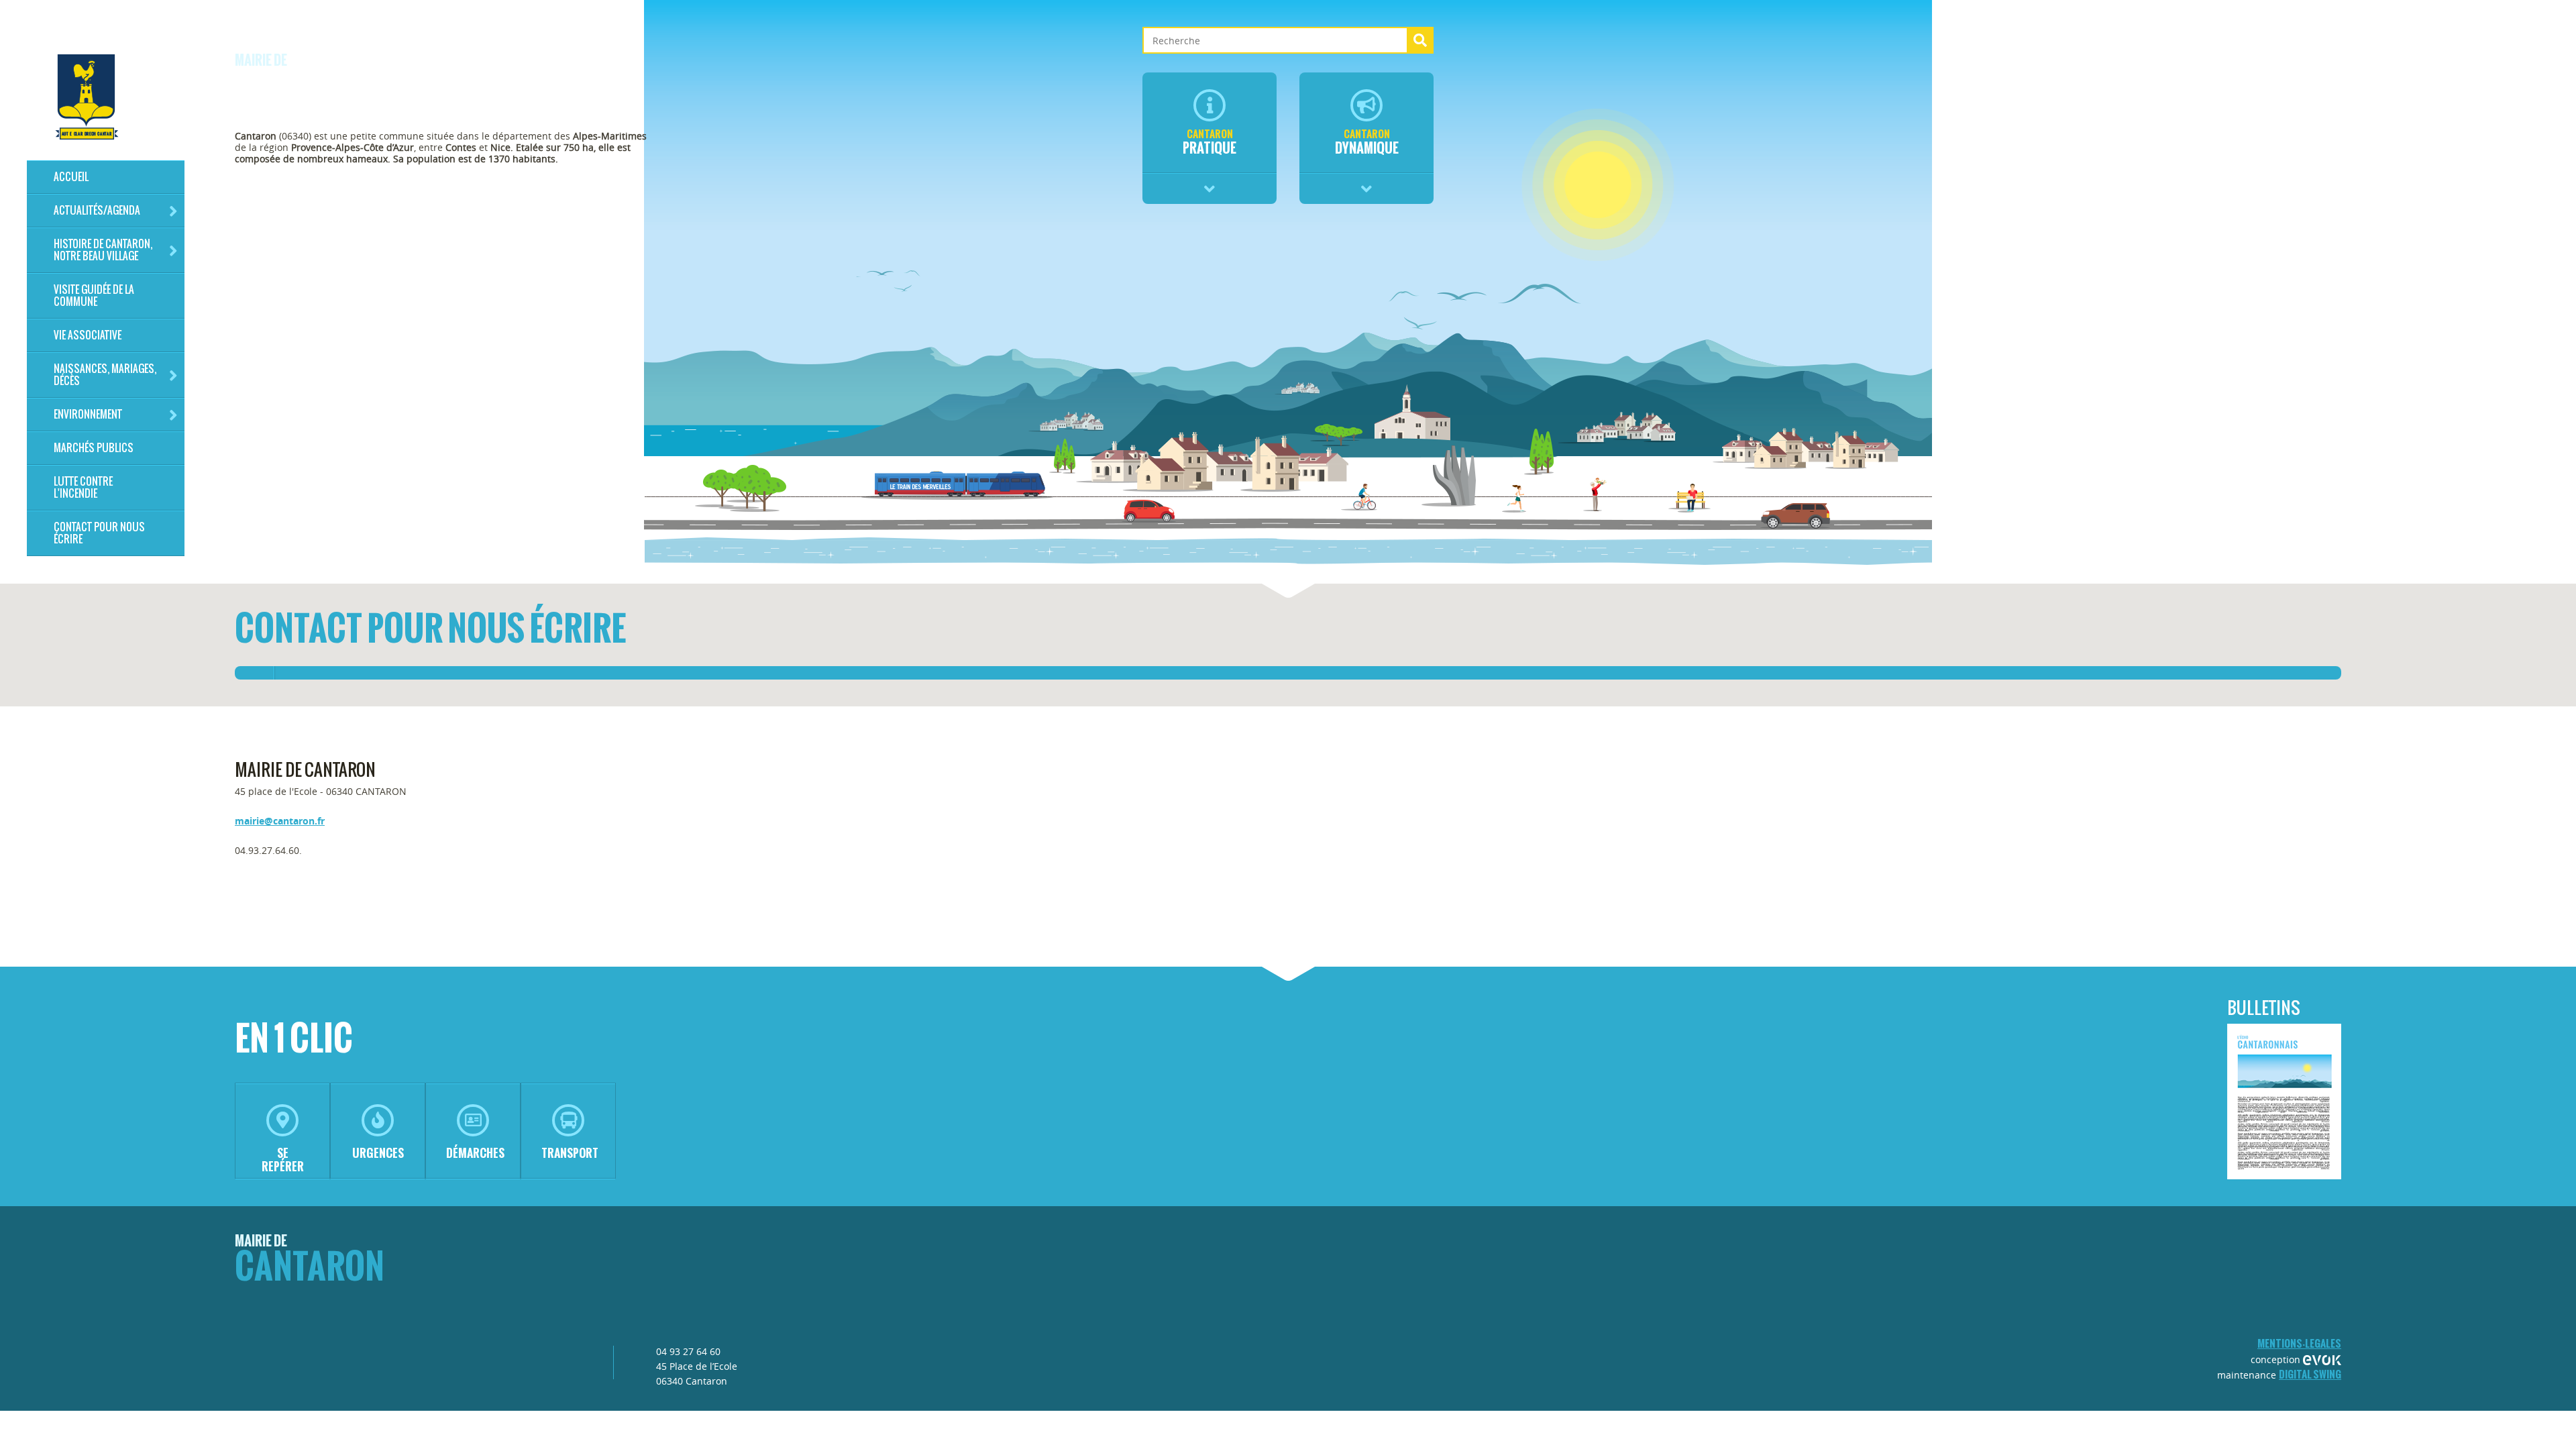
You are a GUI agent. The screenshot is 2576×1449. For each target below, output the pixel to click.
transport (570, 1153)
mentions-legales (2299, 1343)
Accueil (71, 177)
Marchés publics (94, 448)
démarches (475, 1153)
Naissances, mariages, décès (105, 375)
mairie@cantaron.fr (280, 821)
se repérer (283, 1160)
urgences (378, 1153)
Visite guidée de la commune (94, 296)
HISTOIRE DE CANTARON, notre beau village (103, 250)
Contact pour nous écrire (99, 533)
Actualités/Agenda (97, 210)
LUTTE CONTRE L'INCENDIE (83, 487)
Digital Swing (2310, 1374)
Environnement (88, 414)
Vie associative (88, 335)
